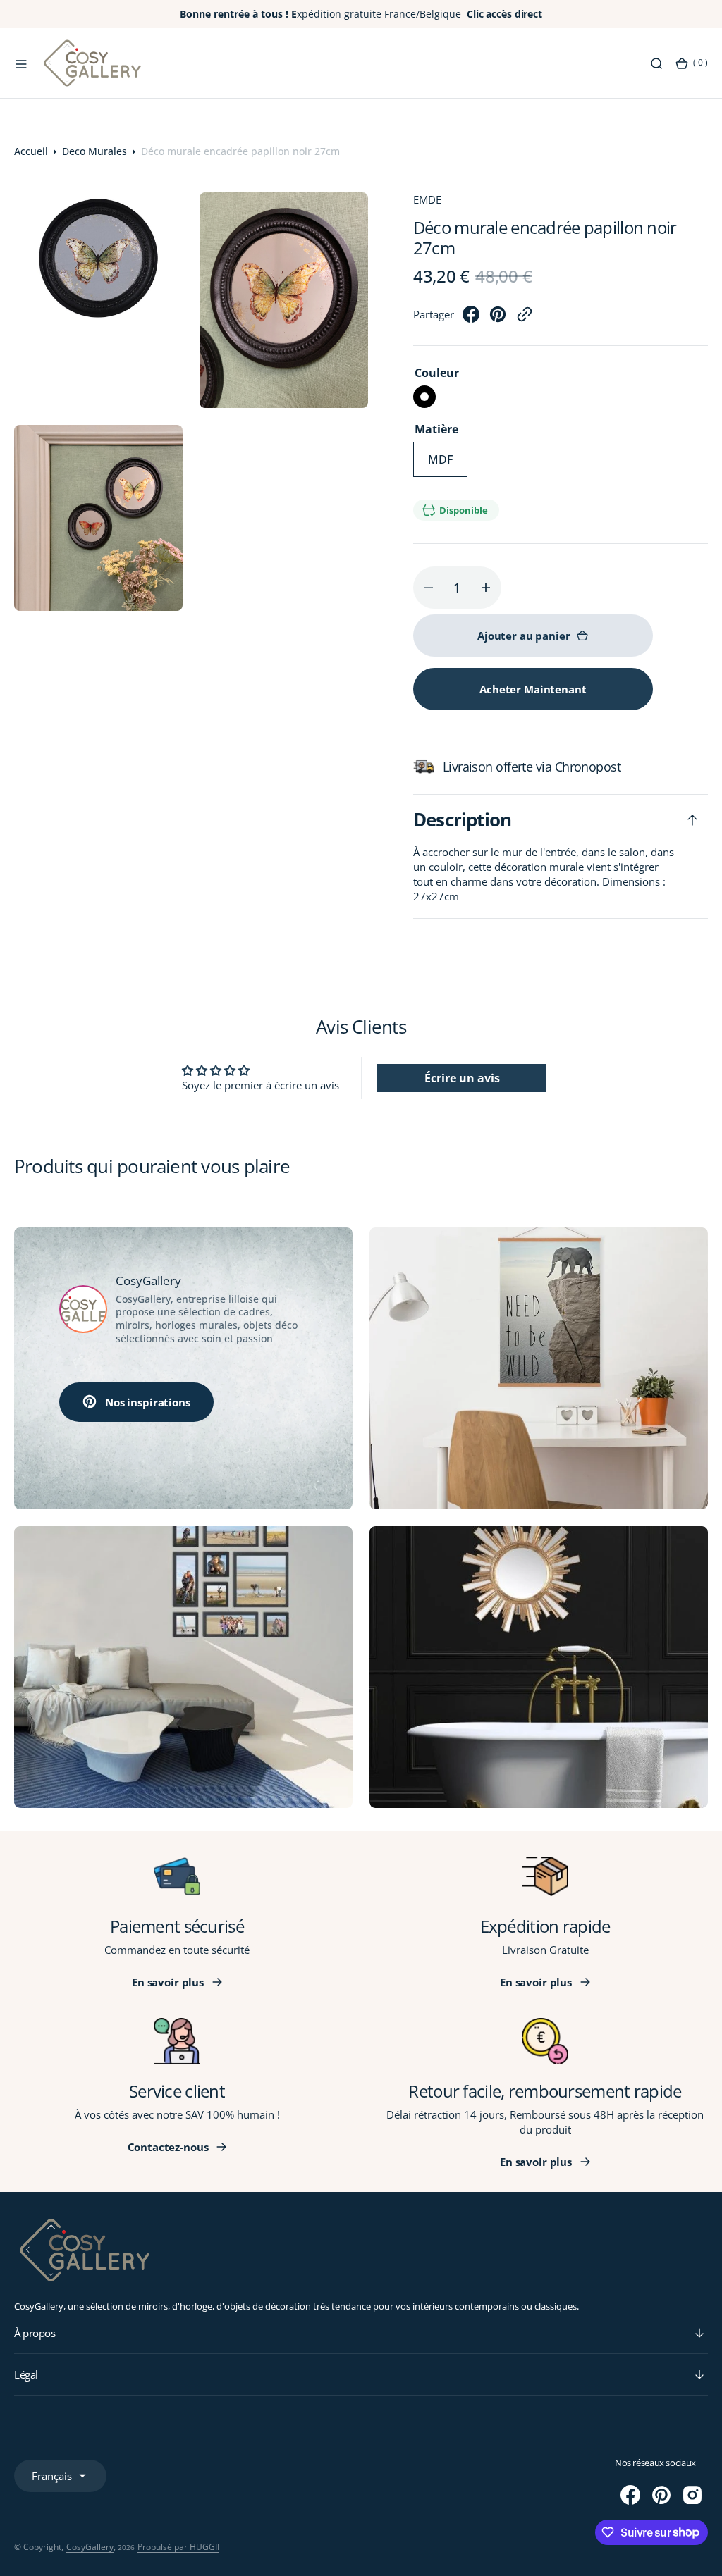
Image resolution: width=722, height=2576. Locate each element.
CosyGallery (90, 2547)
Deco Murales (94, 151)
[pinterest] (498, 318)
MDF (448, 464)
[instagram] (692, 2495)
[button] (21, 63)
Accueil (31, 151)
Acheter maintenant (533, 689)
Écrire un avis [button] (462, 1078)
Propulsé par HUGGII (178, 2547)
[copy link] (525, 318)
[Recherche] (656, 63)
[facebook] (471, 318)
